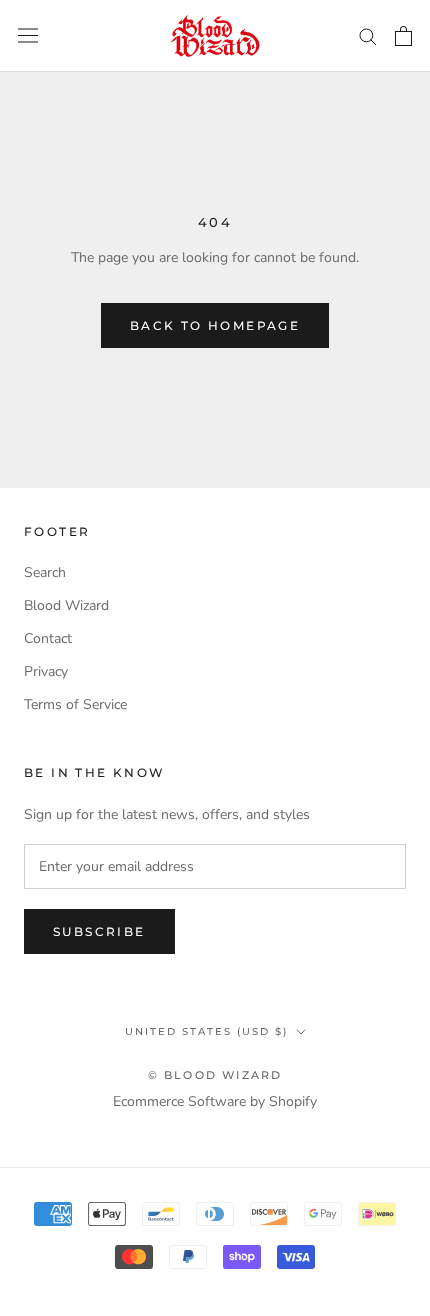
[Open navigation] (28, 35)
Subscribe (99, 931)
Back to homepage (215, 325)
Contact (48, 638)
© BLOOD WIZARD (215, 1075)
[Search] (368, 35)
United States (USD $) (206, 1031)
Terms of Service (75, 704)
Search (45, 572)
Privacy (46, 671)
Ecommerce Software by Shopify (215, 1101)
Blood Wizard (66, 605)
